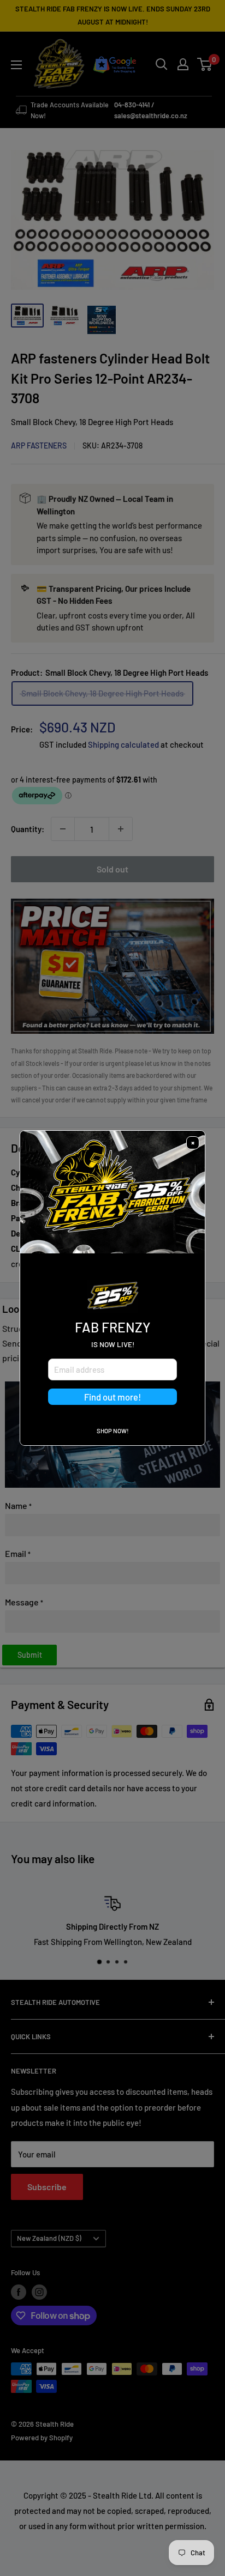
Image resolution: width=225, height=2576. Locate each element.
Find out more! (112, 1397)
